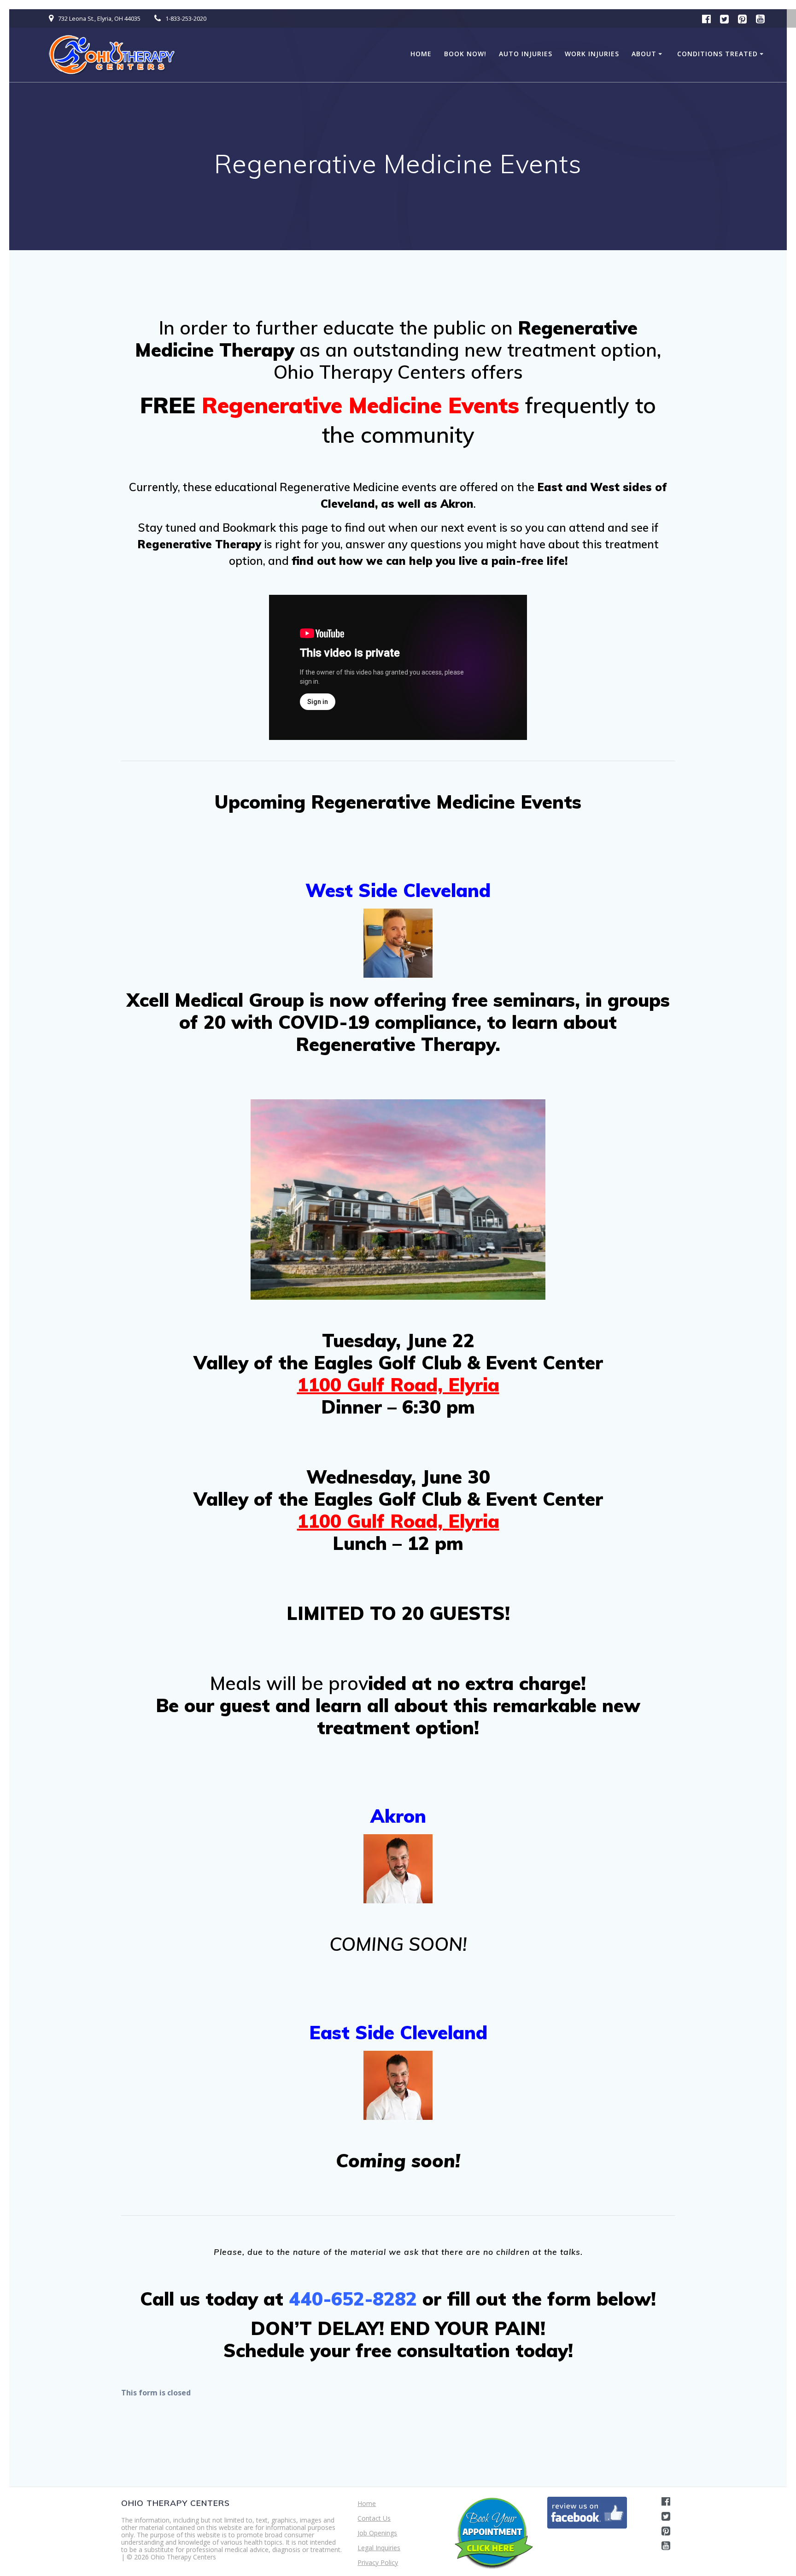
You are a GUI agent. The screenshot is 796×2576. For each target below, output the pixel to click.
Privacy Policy (378, 2562)
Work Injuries (592, 54)
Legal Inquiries (379, 2548)
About (644, 54)
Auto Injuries (526, 54)
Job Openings (377, 2533)
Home (421, 54)
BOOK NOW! (465, 54)
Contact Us (374, 2518)
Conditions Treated (717, 54)
